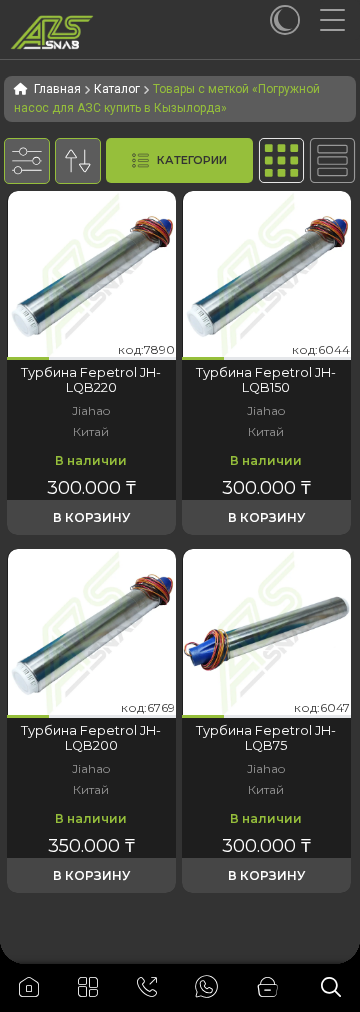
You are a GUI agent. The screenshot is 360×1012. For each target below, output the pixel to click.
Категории (192, 160)
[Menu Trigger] (340, 20)
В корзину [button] (91, 517)
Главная (57, 89)
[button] (28, 358)
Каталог (117, 89)
